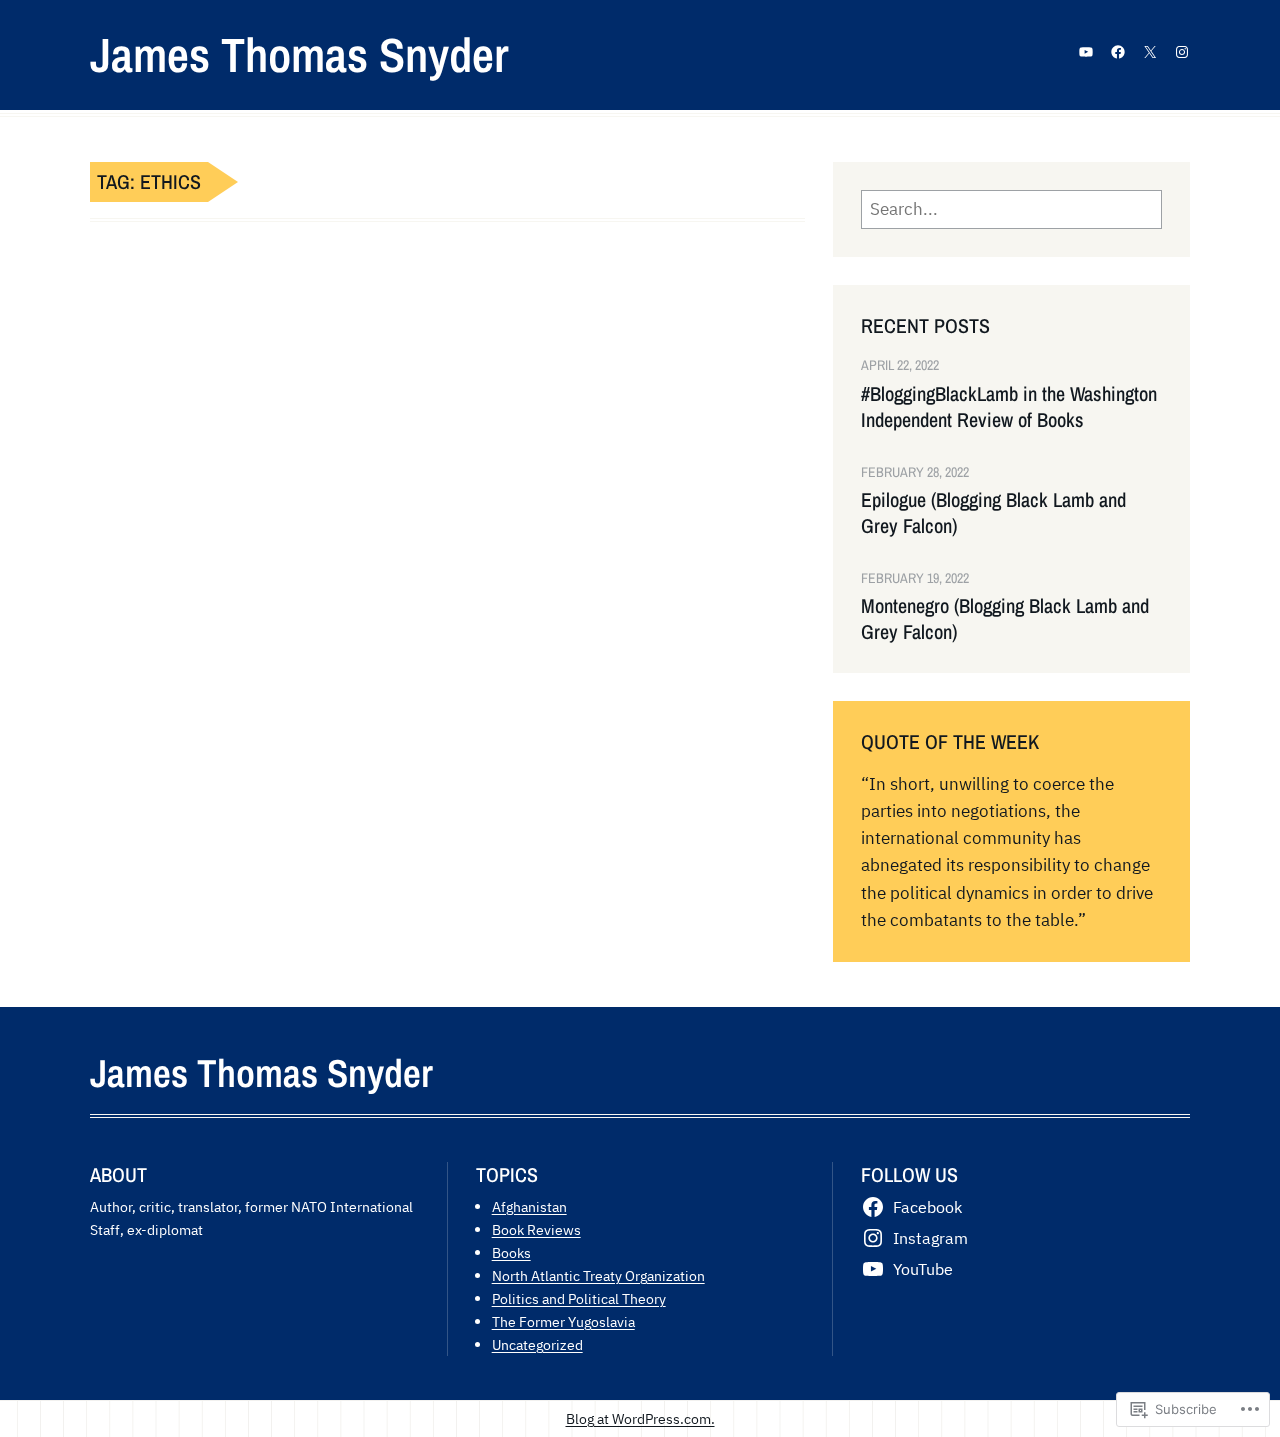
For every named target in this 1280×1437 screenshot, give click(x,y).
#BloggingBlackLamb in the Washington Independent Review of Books (1009, 407)
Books (511, 1252)
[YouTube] (1086, 52)
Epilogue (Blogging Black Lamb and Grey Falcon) (993, 513)
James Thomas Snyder (299, 54)
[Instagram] (1182, 52)
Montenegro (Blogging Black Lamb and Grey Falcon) (1005, 619)
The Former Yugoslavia (563, 1321)
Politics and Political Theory (579, 1298)
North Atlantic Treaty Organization (598, 1275)
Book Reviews (536, 1229)
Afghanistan (529, 1206)
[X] (1150, 52)
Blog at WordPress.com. (640, 1418)
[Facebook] (1118, 52)
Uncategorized (537, 1344)
